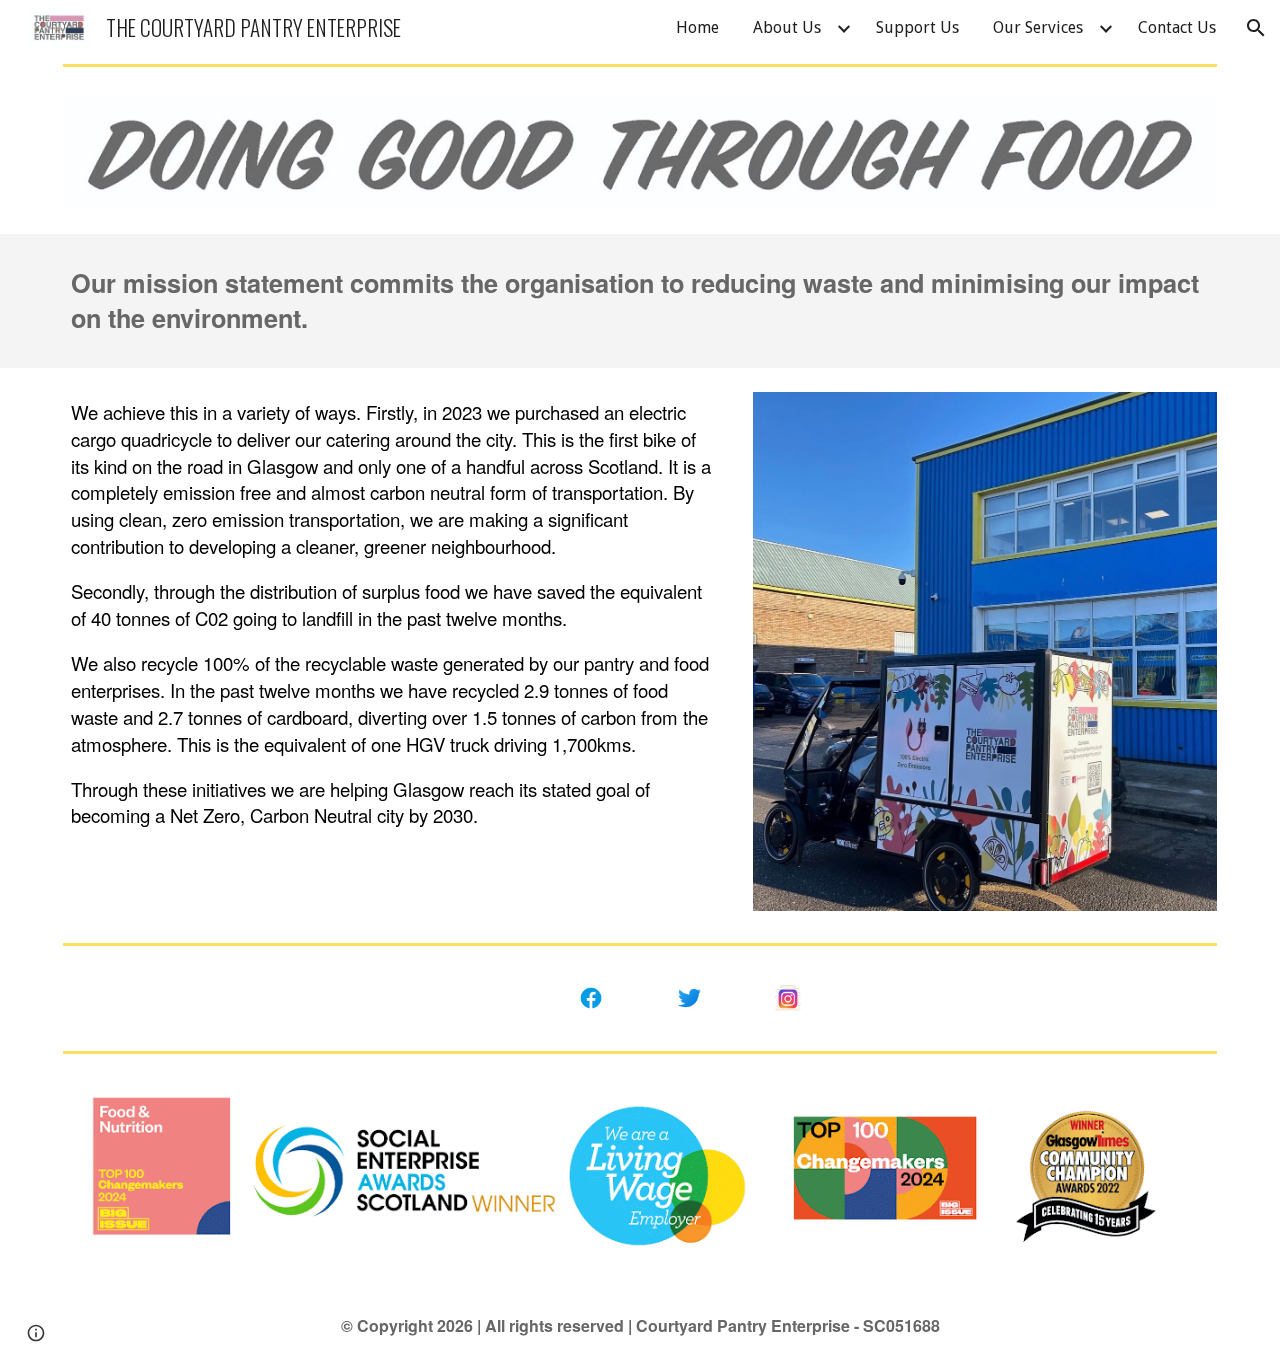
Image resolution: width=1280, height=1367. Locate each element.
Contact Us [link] (1177, 27)
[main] (640, 301)
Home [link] (697, 27)
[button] (1256, 28)
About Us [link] (787, 27)
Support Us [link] (917, 27)
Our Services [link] (1038, 27)
